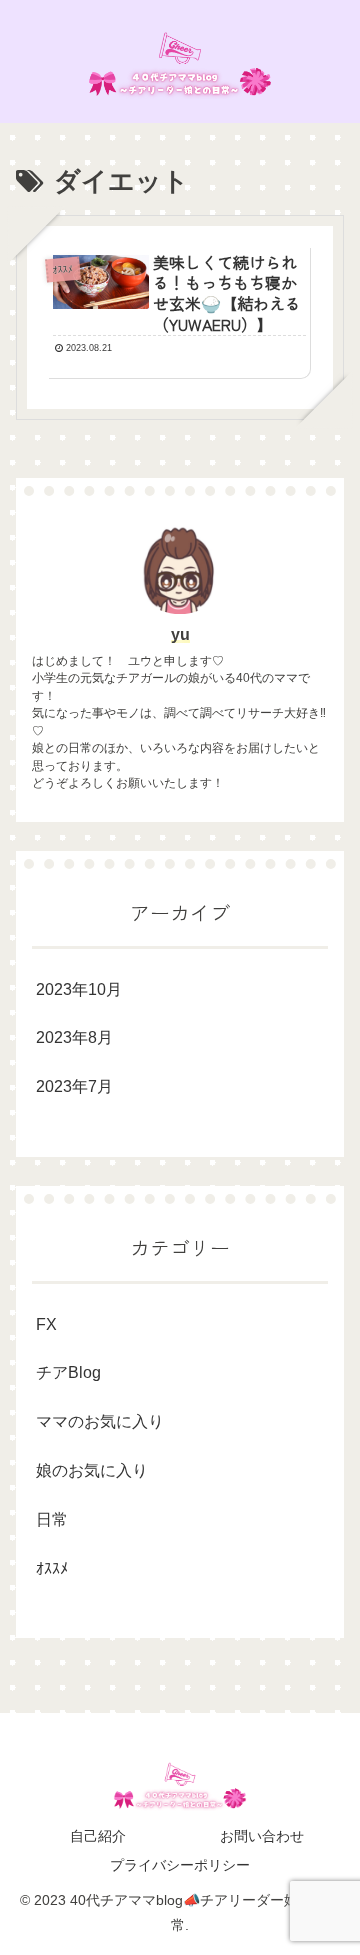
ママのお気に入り (100, 1421)
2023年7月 (74, 1086)
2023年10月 (79, 989)
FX (46, 1324)
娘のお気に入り (92, 1470)
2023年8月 (74, 1037)
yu (180, 634)
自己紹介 (98, 1836)
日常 (52, 1519)
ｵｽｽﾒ (52, 1568)
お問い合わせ (262, 1836)
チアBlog (68, 1372)
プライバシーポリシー (180, 1865)
